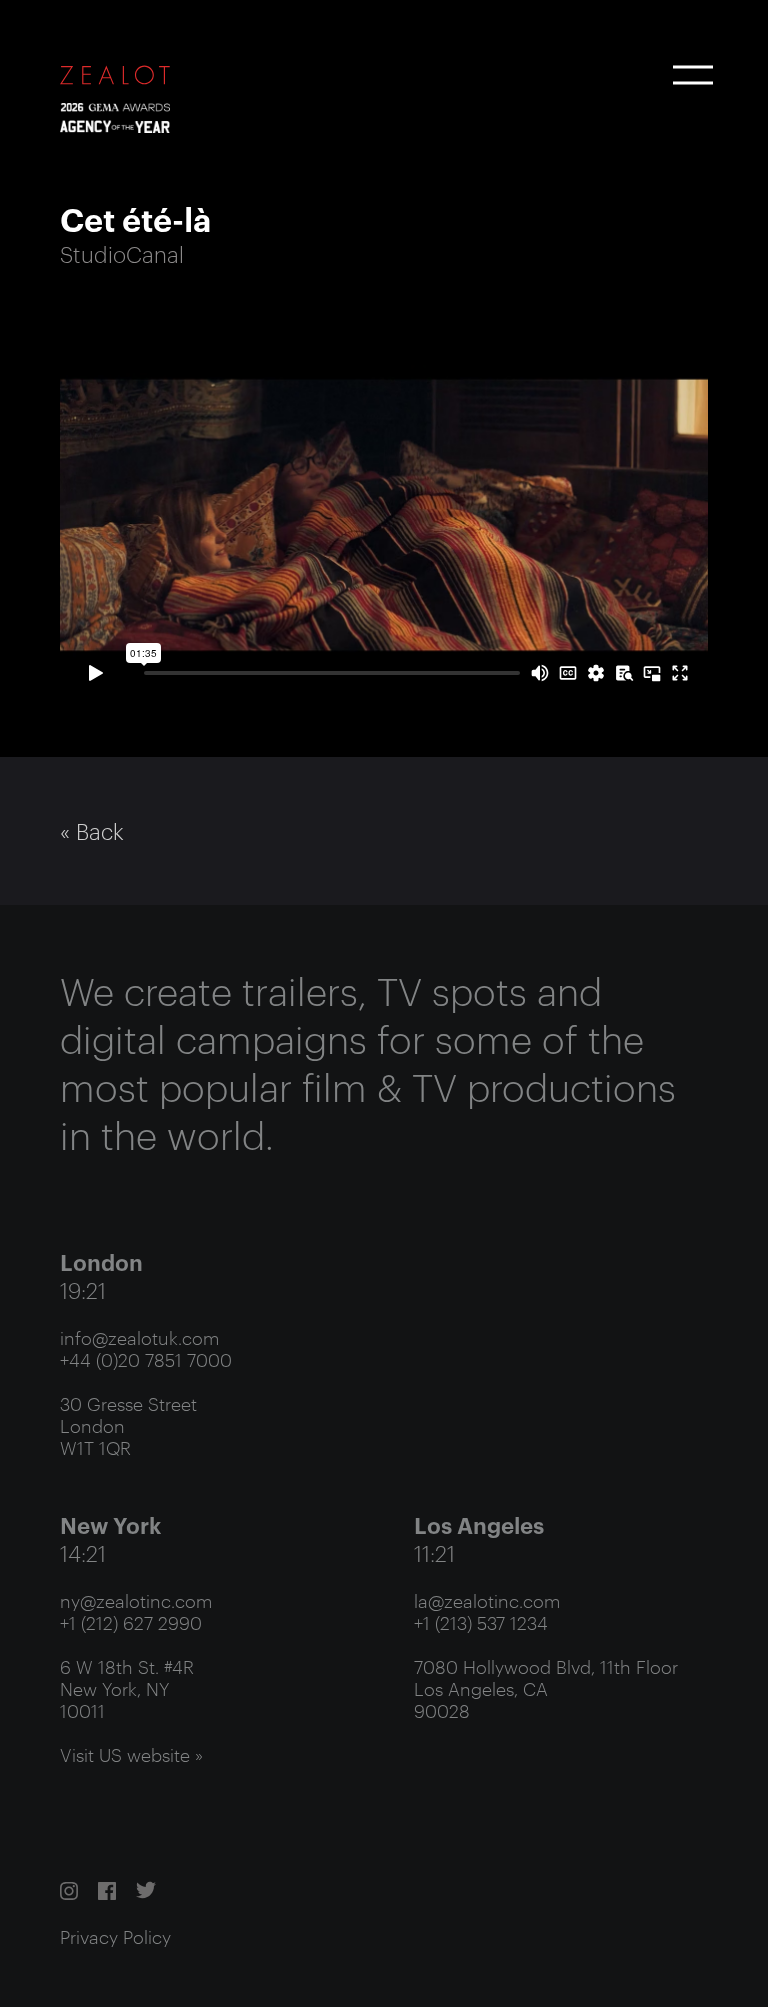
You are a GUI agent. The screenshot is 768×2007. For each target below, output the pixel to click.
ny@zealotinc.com (136, 1600)
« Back (92, 830)
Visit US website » (131, 1754)
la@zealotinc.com (487, 1600)
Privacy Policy (115, 1936)
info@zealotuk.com (139, 1337)
